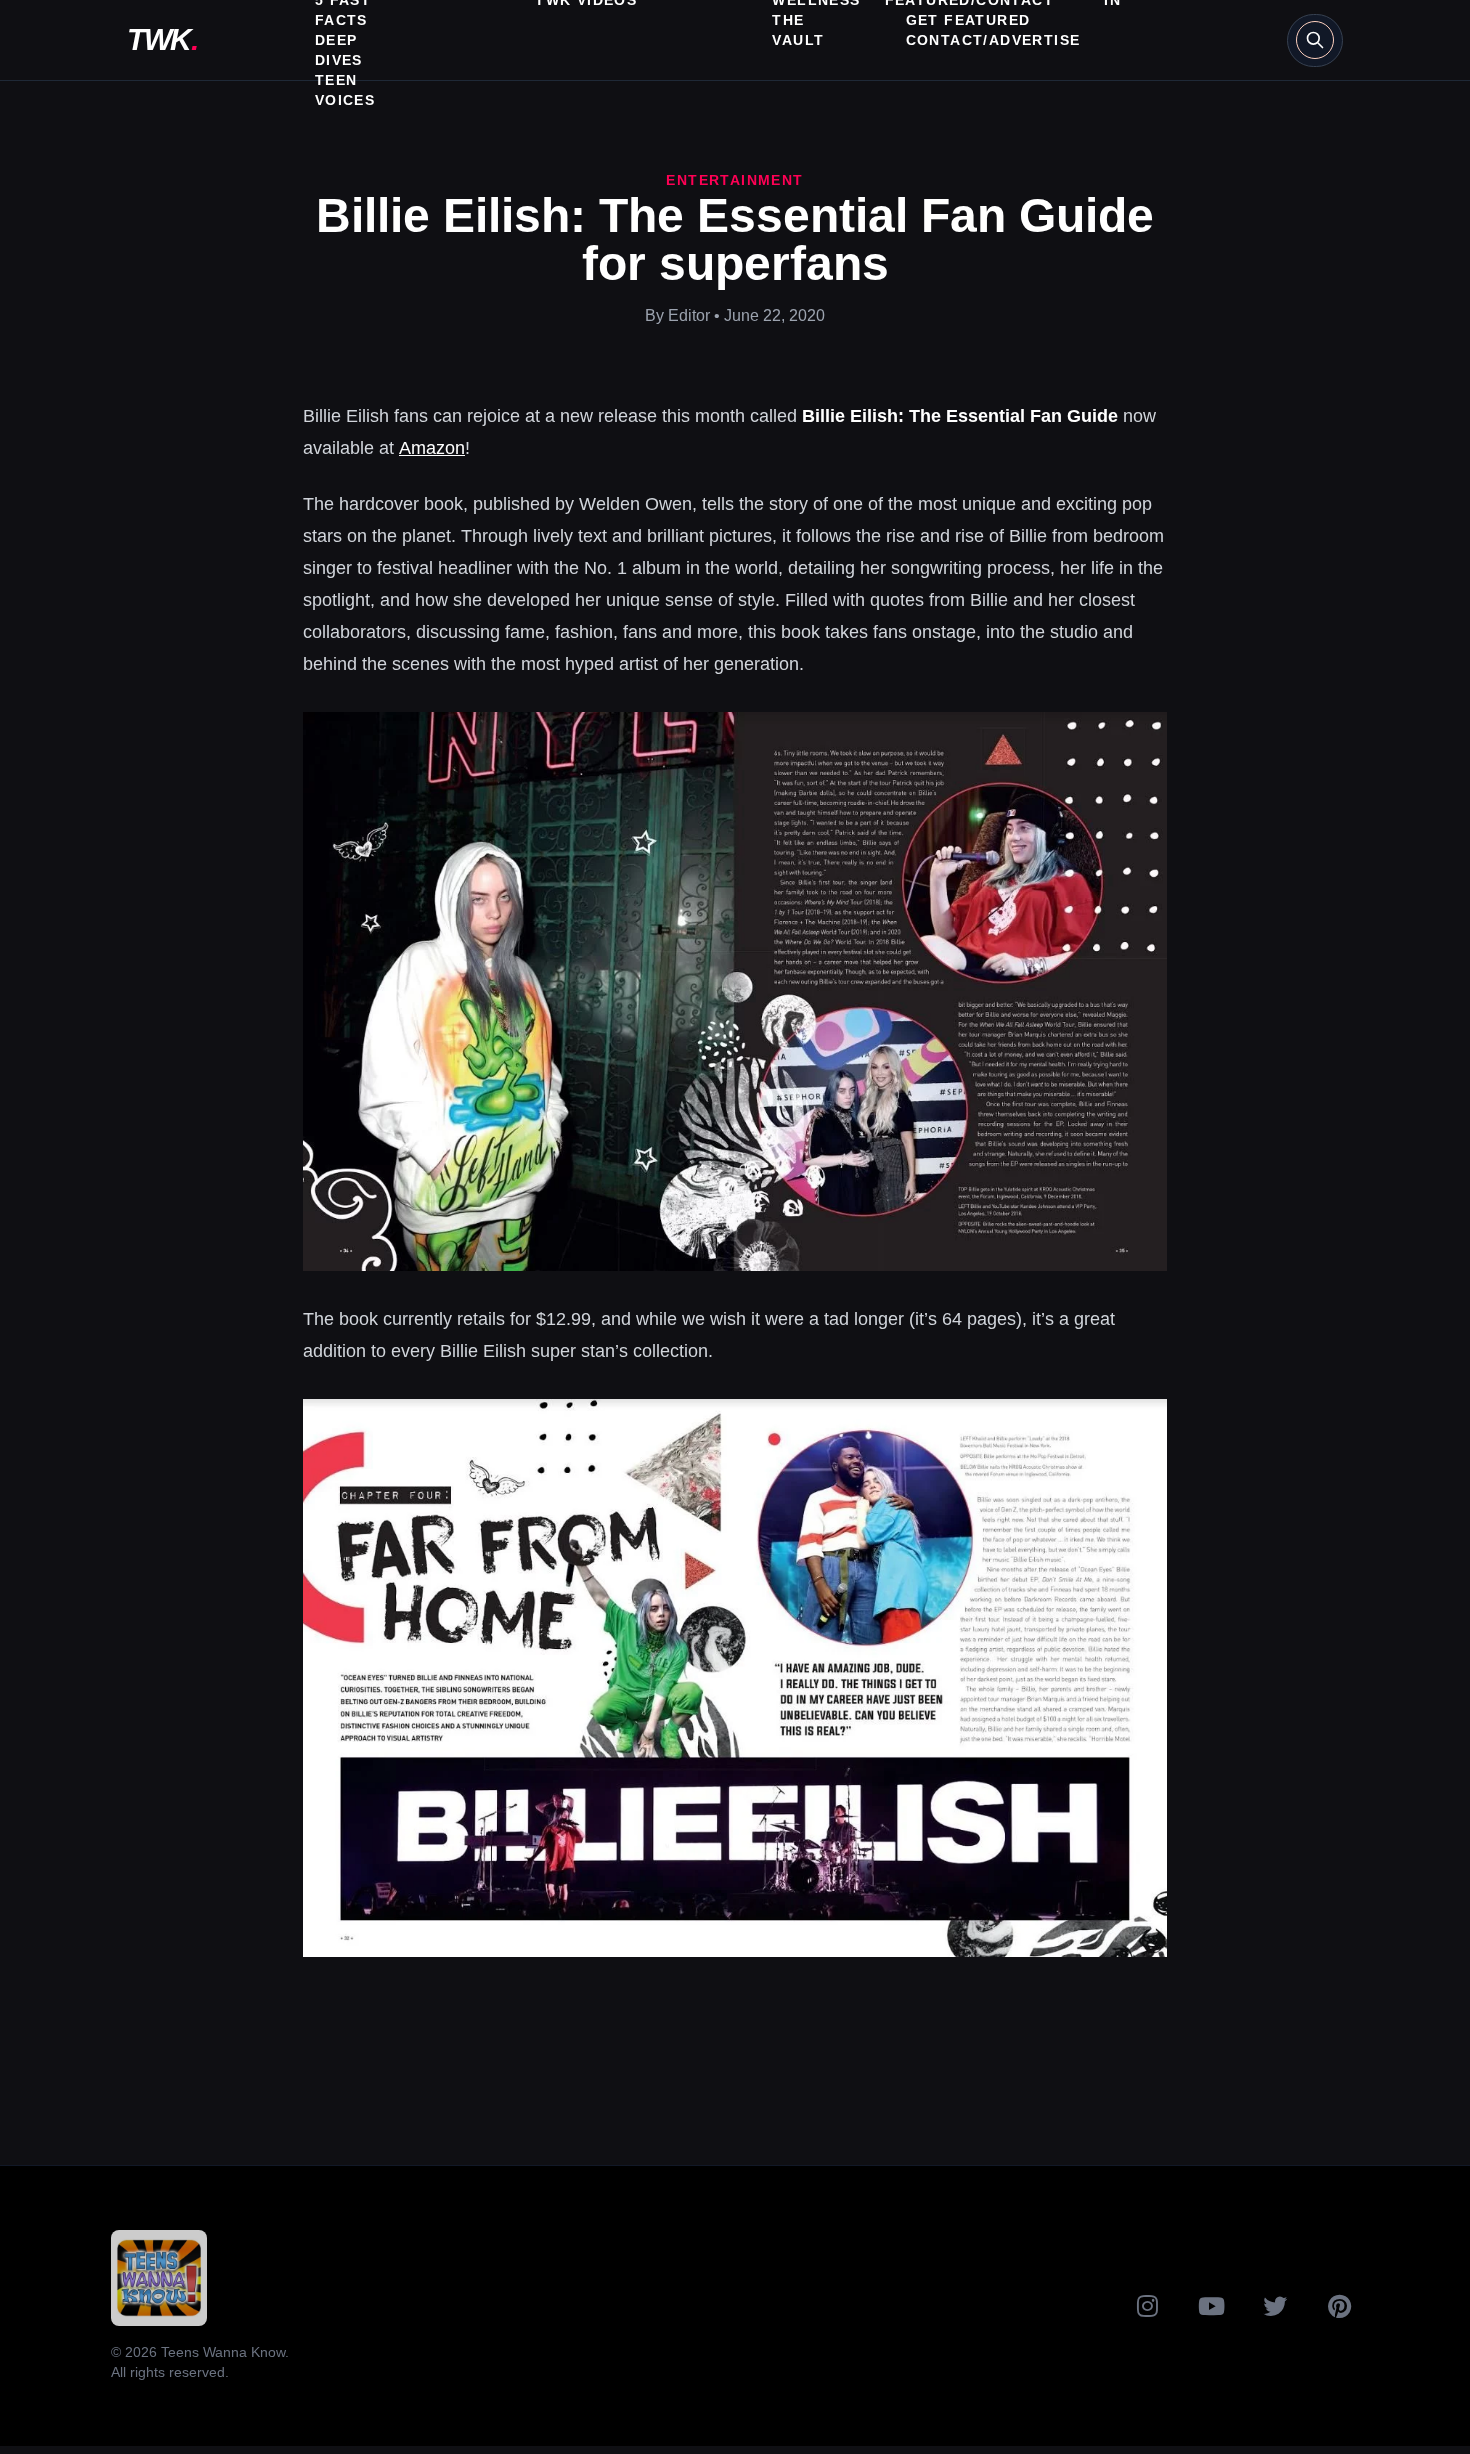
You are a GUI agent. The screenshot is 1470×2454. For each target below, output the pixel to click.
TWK (162, 39)
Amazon (432, 448)
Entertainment (734, 180)
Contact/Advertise (993, 40)
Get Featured (968, 20)
